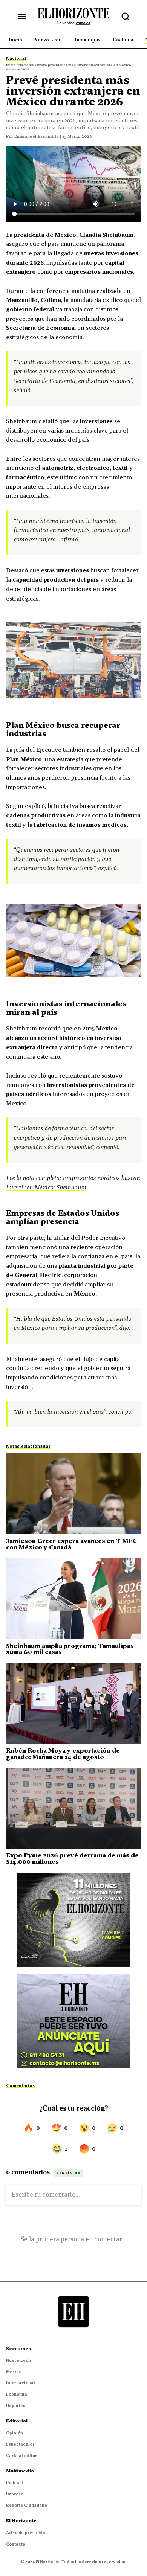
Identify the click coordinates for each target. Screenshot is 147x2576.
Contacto (16, 2544)
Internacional (21, 2383)
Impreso (15, 2494)
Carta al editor (21, 2456)
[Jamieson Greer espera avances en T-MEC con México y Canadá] (73, 1494)
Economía (17, 2394)
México (14, 2372)
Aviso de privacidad (27, 2533)
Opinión (15, 2433)
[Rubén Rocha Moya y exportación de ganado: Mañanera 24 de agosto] (73, 1703)
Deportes (16, 2405)
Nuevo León (18, 2360)
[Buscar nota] (126, 17)
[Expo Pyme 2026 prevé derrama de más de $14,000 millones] (73, 1809)
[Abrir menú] (22, 17)
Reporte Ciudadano (27, 2505)
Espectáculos (20, 2444)
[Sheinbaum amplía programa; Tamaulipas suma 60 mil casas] (73, 1599)
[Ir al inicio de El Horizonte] (73, 16)
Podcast (15, 2483)
